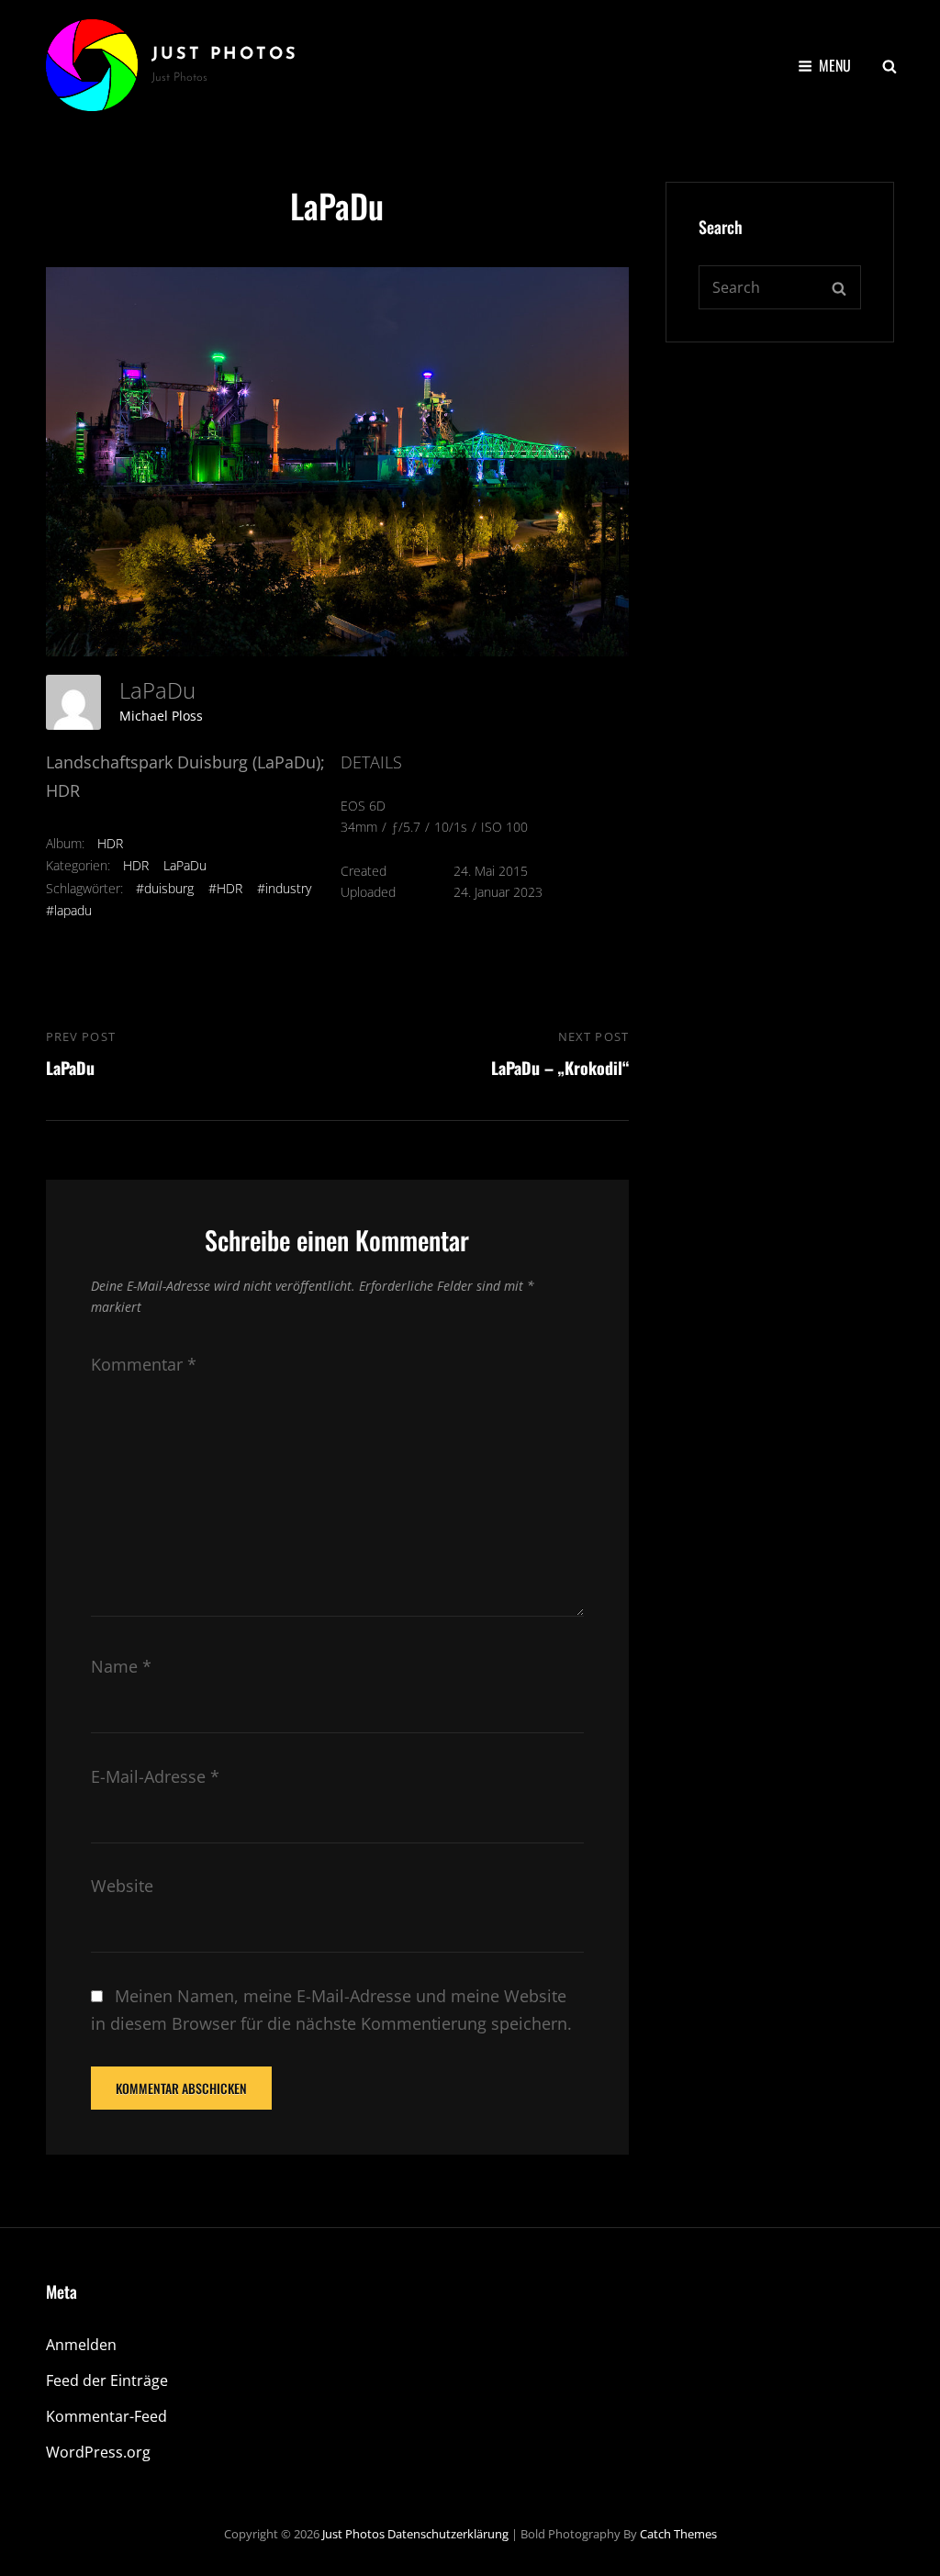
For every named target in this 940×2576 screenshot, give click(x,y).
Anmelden (81, 2345)
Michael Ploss (161, 716)
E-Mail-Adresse (155, 1776)
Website (122, 1886)
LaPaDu (185, 865)
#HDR (225, 888)
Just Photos (225, 55)
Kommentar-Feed (106, 2416)
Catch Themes (678, 2534)
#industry (284, 888)
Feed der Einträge (107, 2380)
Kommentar (144, 1364)
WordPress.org (98, 2452)
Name (121, 1666)
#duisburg (165, 888)
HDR (110, 843)
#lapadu (69, 910)
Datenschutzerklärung (448, 2534)
